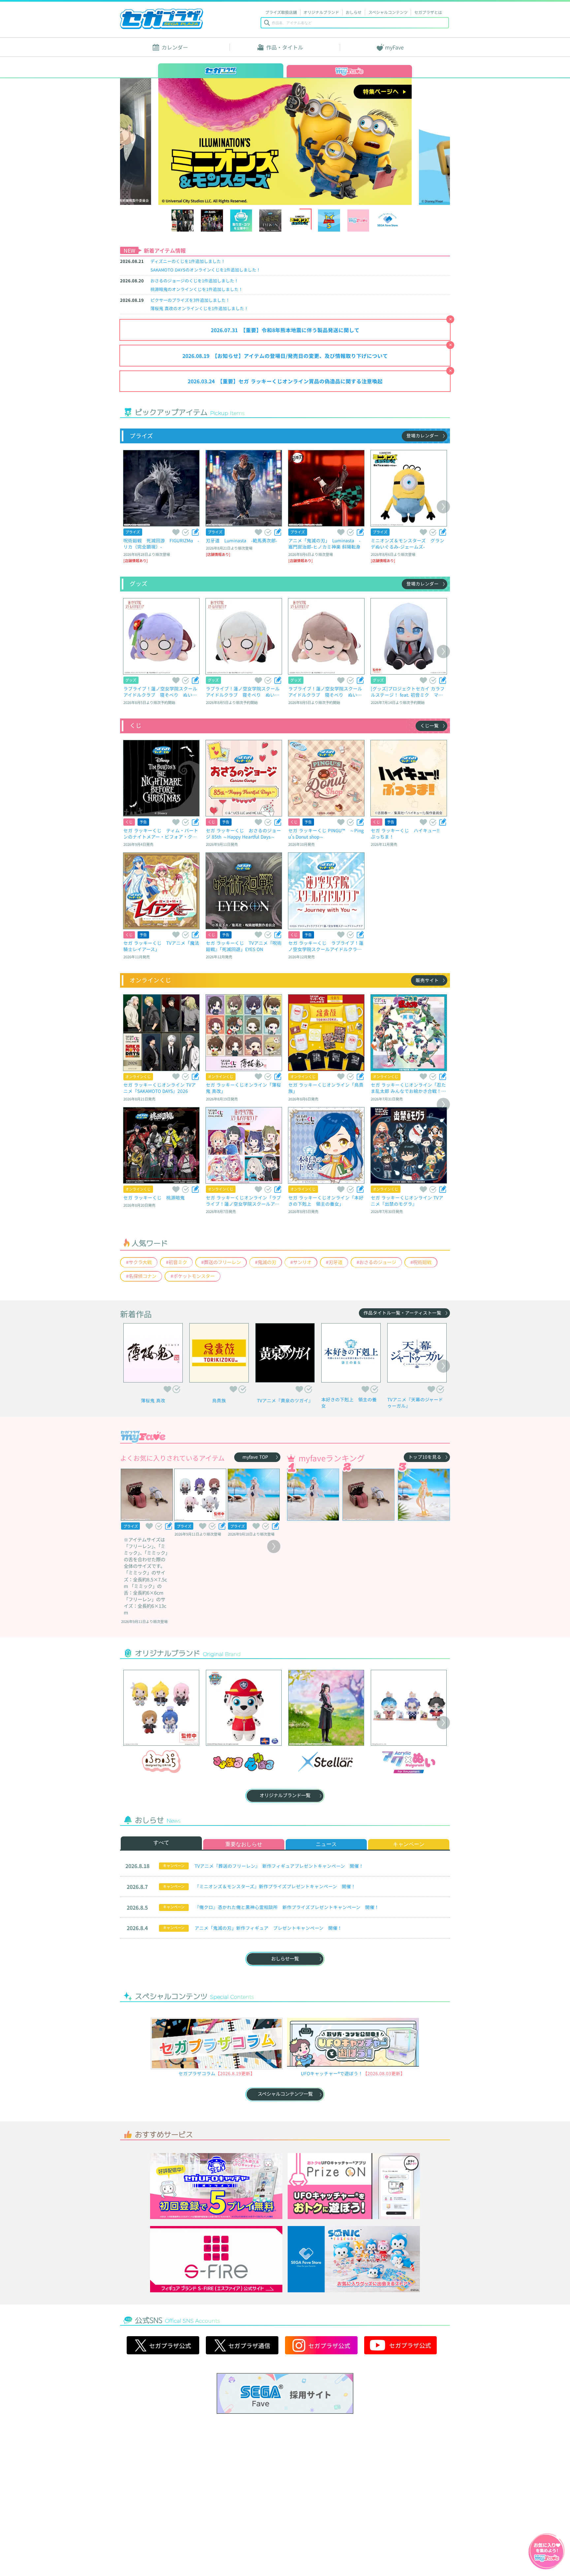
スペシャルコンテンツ (388, 12)
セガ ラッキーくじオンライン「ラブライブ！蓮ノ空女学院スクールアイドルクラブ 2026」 (243, 1201)
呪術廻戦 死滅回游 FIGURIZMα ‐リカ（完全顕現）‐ (161, 543)
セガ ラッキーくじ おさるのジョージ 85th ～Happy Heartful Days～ (243, 833)
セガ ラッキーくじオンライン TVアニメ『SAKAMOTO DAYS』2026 (160, 1088)
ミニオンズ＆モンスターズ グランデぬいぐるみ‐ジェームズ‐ (408, 543)
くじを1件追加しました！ (188, 261)
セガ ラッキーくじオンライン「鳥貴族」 (326, 1088)
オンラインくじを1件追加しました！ (206, 270)
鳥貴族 (219, 1400)
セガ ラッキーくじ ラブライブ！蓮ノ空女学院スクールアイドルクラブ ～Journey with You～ (326, 946)
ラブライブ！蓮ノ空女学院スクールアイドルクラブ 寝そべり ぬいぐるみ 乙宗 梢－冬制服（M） (160, 692)
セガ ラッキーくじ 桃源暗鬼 (154, 1197)
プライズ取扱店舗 (281, 12)
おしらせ (354, 12)
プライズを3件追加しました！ (190, 300)
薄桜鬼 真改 (153, 1400)
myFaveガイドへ (547, 2552)
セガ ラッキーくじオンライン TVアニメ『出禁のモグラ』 (407, 1201)
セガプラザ (162, 19)
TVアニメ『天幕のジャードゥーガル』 (415, 1403)
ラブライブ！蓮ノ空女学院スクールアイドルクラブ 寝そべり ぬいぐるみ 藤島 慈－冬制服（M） (325, 692)
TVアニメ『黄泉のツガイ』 (285, 1400)
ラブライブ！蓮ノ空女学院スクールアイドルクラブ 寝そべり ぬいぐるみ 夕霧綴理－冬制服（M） (243, 692)
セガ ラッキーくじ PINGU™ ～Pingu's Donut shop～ (326, 833)
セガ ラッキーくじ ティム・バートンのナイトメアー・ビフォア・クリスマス (161, 833)
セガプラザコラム (197, 2073)
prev (161, 141)
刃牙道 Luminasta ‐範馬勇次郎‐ (242, 540)
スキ (175, 532)
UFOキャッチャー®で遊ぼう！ (332, 2073)
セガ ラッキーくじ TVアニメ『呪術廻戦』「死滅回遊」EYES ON (244, 946)
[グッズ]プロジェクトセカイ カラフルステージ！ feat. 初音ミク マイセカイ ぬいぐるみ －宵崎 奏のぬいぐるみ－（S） (408, 692)
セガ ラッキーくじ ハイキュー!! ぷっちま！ (407, 833)
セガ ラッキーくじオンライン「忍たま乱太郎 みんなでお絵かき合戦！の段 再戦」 (408, 1088)
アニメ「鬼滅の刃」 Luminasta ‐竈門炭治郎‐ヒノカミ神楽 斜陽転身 (324, 543)
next (409, 141)
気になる (185, 532)
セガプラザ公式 (163, 2345)
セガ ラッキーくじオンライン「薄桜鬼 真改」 (243, 1088)
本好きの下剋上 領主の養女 (349, 1403)
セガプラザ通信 (242, 2345)
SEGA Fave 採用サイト (285, 2393)
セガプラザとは (428, 12)
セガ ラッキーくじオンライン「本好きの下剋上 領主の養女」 (326, 1201)
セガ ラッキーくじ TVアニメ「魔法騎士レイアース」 (161, 946)
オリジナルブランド (321, 12)
